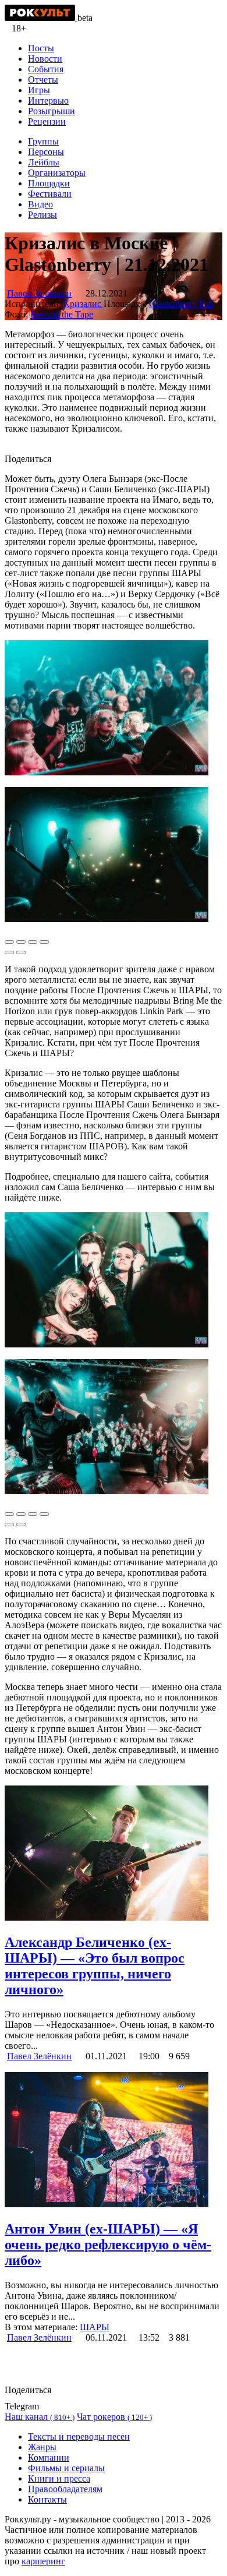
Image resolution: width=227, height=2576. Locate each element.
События (46, 69)
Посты (41, 48)
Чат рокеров (114, 2417)
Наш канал (40, 2417)
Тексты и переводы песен (79, 2436)
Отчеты (43, 80)
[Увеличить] (44, 942)
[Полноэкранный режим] (33, 942)
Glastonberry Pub (181, 304)
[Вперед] (21, 952)
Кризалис (84, 304)
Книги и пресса (59, 2478)
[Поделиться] (21, 942)
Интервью (48, 100)
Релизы (42, 215)
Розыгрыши (52, 111)
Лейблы (44, 162)
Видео (40, 204)
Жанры (42, 2447)
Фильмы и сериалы (66, 2468)
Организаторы (57, 173)
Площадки (49, 183)
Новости (45, 59)
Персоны (46, 152)
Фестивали (50, 194)
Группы (43, 141)
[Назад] (9, 952)
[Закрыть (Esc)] (9, 942)
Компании (49, 2457)
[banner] (41, 18)
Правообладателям (65, 2489)
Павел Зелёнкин (39, 293)
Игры (39, 90)
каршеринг (43, 2561)
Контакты (47, 2499)
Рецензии (47, 121)
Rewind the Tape (62, 314)
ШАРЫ (95, 2327)
